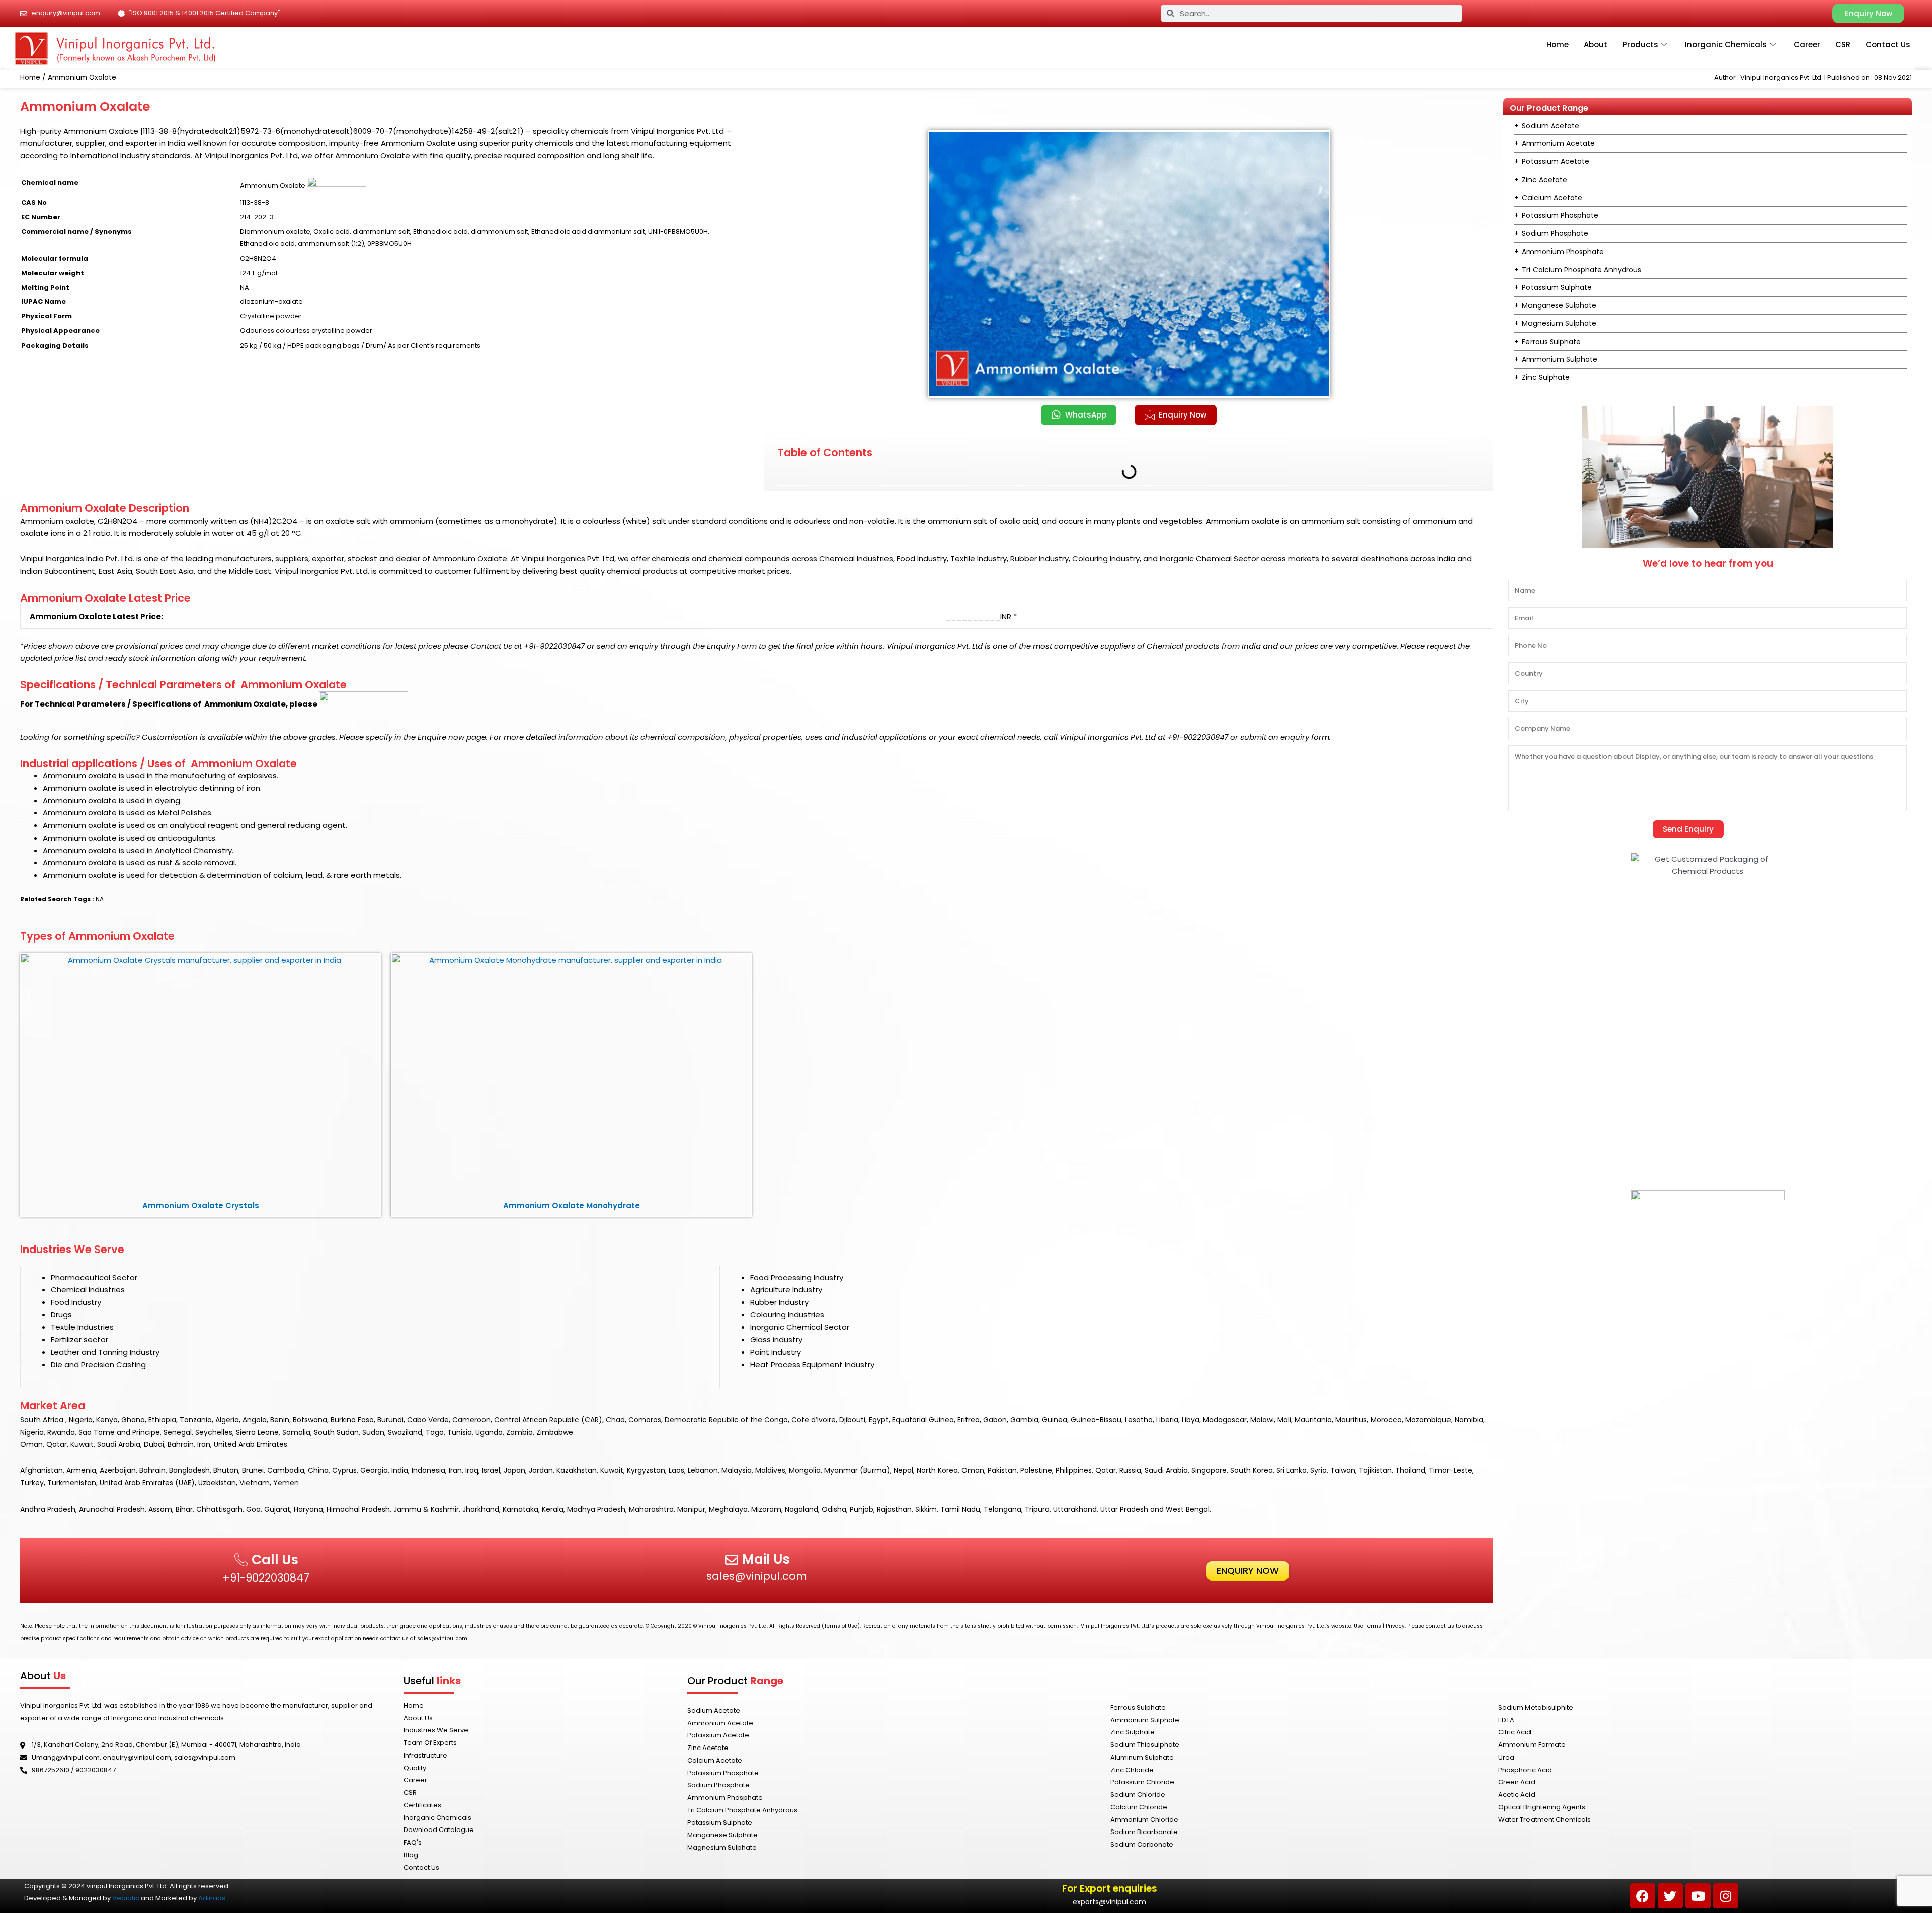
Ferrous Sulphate (1551, 342)
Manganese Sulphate (1559, 305)
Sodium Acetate (1551, 126)
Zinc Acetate (1545, 180)
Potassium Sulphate (1557, 287)
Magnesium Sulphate (1559, 323)
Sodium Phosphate (1555, 233)
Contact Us (1888, 45)
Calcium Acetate (1552, 198)
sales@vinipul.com (757, 1576)
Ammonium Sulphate (1560, 359)
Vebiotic (126, 1898)
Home (1557, 45)
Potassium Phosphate (1560, 215)
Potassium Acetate (1556, 161)
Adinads (212, 1898)
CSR (1843, 45)
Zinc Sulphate (1546, 377)
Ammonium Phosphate (1563, 252)
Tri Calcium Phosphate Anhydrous (1582, 270)
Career (1807, 45)
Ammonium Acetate (1558, 143)
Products (1640, 45)
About (1596, 45)
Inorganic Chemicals (1726, 45)
